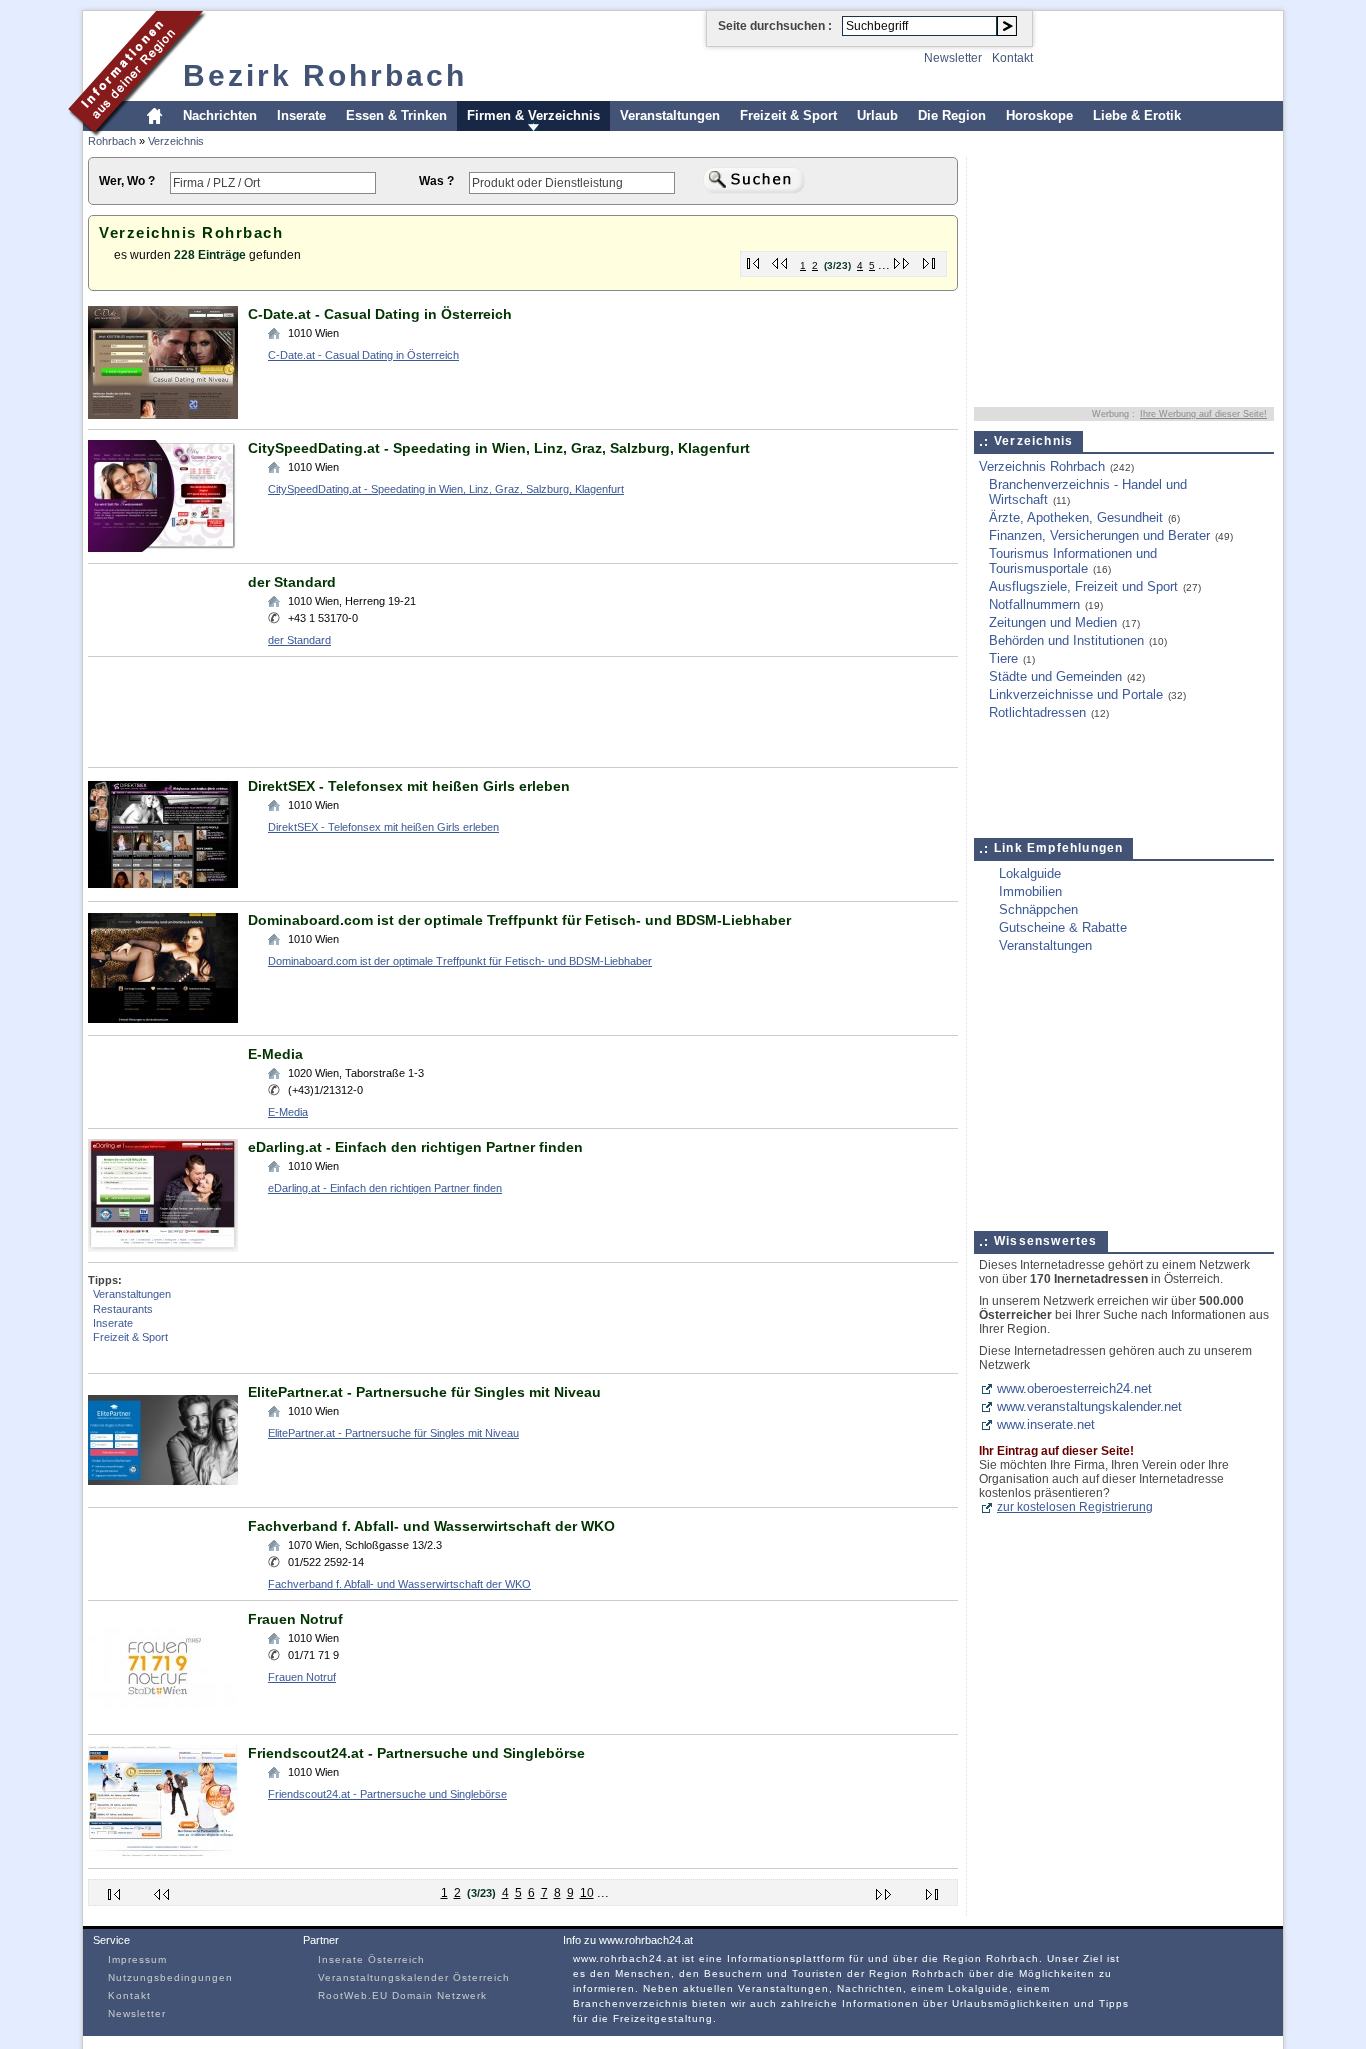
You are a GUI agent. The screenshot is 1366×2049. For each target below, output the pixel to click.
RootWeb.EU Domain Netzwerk (402, 1995)
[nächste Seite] (902, 259)
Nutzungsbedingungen (170, 1977)
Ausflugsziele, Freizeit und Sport (1083, 586)
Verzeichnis (176, 141)
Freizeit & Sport (788, 115)
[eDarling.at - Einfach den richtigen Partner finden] (163, 1247)
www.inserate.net (1046, 1424)
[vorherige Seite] (780, 259)
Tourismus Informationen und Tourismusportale (1073, 561)
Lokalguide (1030, 873)
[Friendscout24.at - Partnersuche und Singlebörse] (163, 1853)
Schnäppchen (1038, 909)
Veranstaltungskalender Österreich (414, 1977)
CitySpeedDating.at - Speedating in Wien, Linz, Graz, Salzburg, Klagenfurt (499, 448)
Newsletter (953, 58)
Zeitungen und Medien (1053, 622)
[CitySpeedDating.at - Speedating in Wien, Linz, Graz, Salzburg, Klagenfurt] (163, 548)
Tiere (1003, 658)
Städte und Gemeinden (1055, 676)
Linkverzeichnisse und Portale (1076, 694)
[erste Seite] (753, 259)
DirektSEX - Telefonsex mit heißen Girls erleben (409, 786)
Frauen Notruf (295, 1619)
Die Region (952, 115)
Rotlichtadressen (1037, 712)
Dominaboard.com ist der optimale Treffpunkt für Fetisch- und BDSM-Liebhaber (519, 920)
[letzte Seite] (929, 259)
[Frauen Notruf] (163, 1719)
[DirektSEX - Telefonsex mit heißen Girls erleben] (163, 886)
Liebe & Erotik (1137, 115)
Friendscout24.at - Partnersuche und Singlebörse (416, 1753)
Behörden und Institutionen (1066, 640)
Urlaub (877, 115)
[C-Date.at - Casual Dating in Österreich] (163, 414)
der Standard (292, 582)
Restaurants (123, 1309)
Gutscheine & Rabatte (1063, 927)
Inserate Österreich (371, 1959)
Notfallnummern (1034, 604)
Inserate (301, 115)
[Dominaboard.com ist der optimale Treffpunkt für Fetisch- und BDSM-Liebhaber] (163, 1020)
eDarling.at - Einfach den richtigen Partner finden (415, 1147)
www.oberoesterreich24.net (1074, 1388)
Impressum (137, 1959)
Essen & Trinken (396, 115)
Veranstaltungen (670, 115)
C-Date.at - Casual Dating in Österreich (380, 314)
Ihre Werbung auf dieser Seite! (1203, 414)
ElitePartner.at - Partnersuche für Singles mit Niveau (424, 1392)
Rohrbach (112, 141)
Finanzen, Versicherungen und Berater (1099, 535)
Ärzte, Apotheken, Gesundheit (1076, 517)
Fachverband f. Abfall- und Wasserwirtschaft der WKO (431, 1526)
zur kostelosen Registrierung (1075, 1507)
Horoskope (1039, 115)
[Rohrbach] (137, 133)
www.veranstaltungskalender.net (1089, 1406)
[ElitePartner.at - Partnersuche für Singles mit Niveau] (163, 1492)
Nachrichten (220, 115)
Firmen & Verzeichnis (533, 115)
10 (587, 1893)
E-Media (275, 1054)
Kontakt (1012, 58)
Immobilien (1030, 891)
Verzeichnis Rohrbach (1042, 466)
